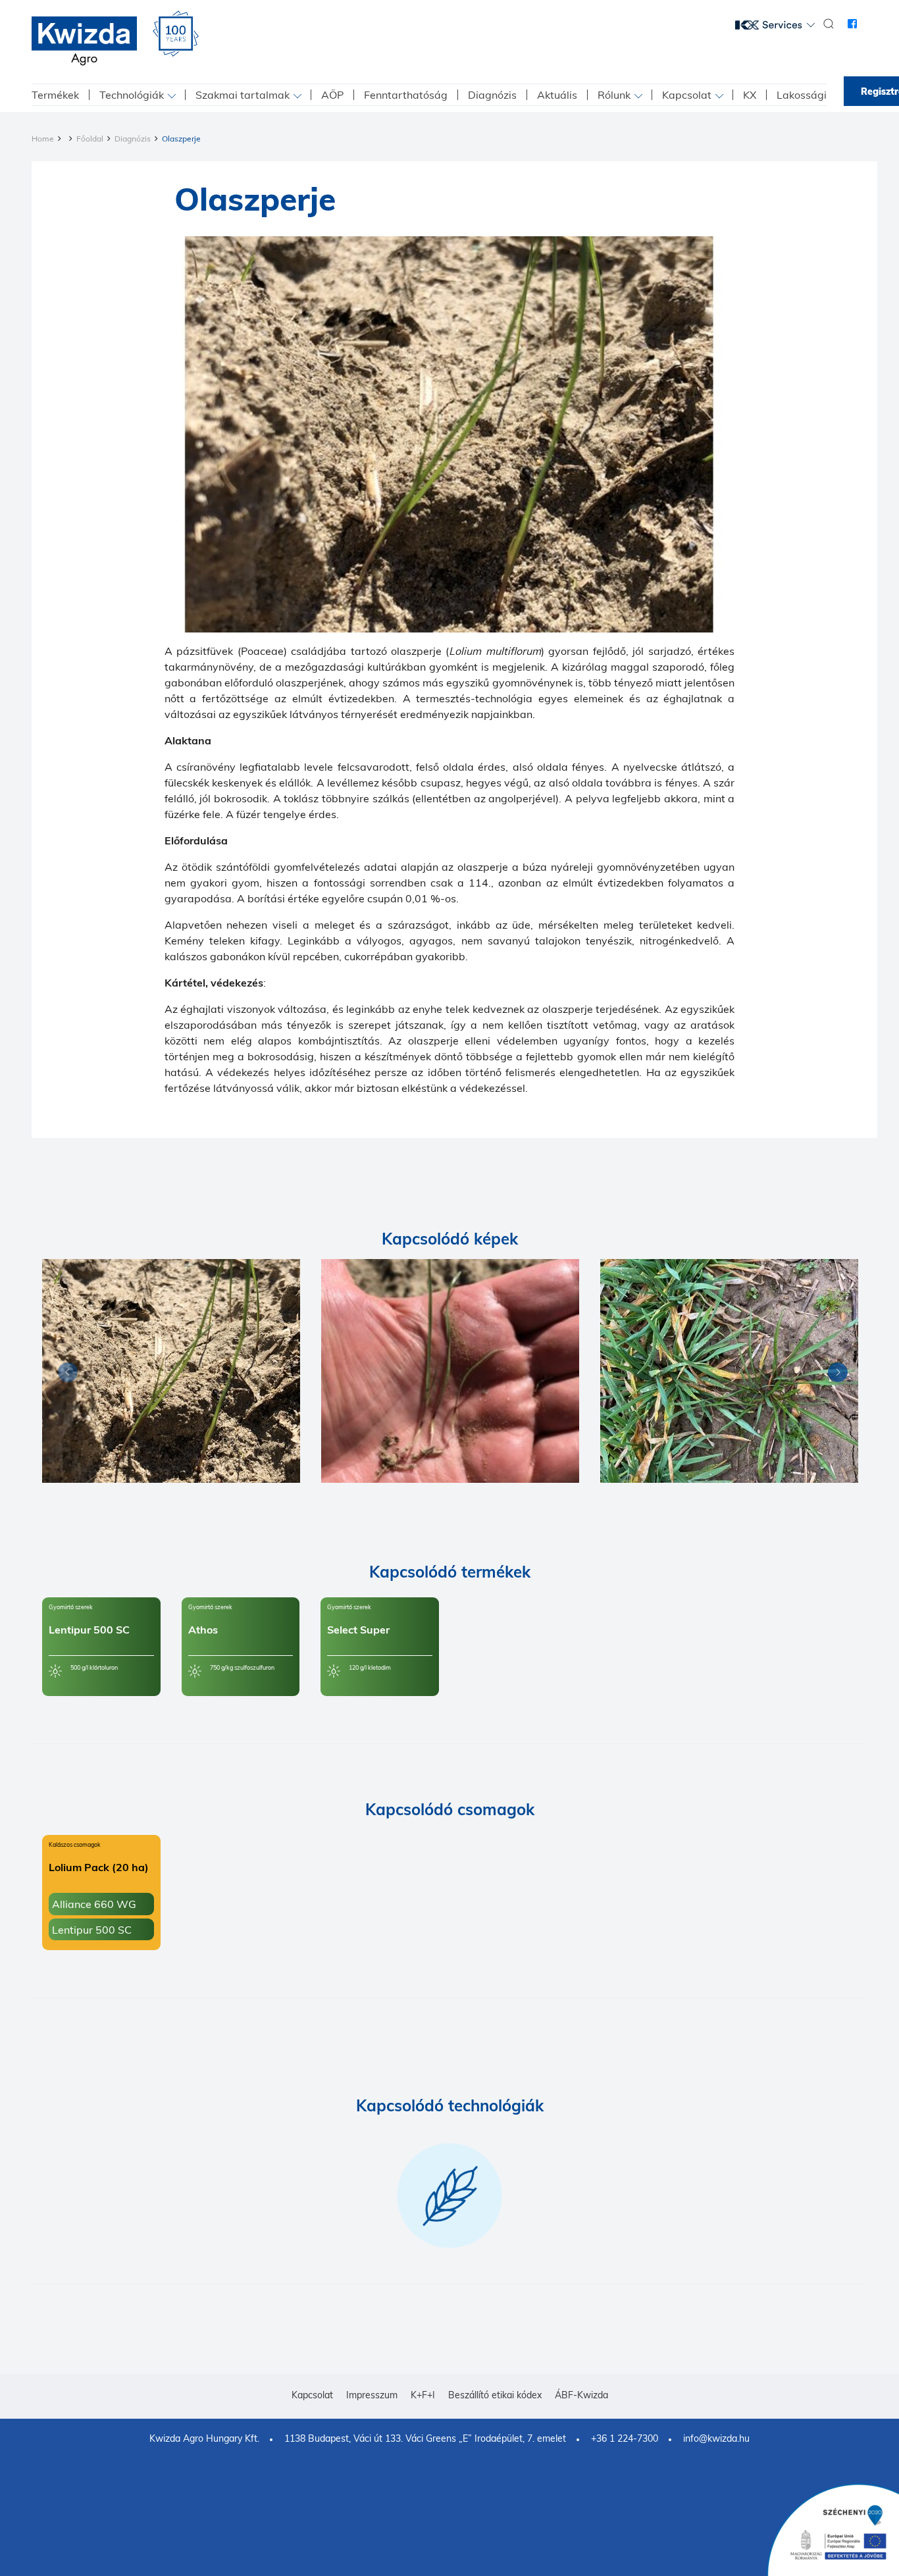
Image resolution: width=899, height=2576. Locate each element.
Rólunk (614, 95)
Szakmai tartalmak (243, 95)
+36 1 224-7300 (625, 2438)
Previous (64, 1375)
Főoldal (90, 139)
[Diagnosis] (171, 1371)
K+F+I (423, 2395)
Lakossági (802, 95)
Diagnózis (492, 95)
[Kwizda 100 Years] (176, 34)
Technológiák (132, 95)
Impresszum (372, 2395)
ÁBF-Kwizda (581, 2395)
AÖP (332, 95)
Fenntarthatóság (406, 95)
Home (43, 139)
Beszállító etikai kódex (495, 2395)
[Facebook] (852, 24)
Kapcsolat (687, 95)
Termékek (55, 95)
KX (750, 95)
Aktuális (557, 95)
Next (835, 1375)
